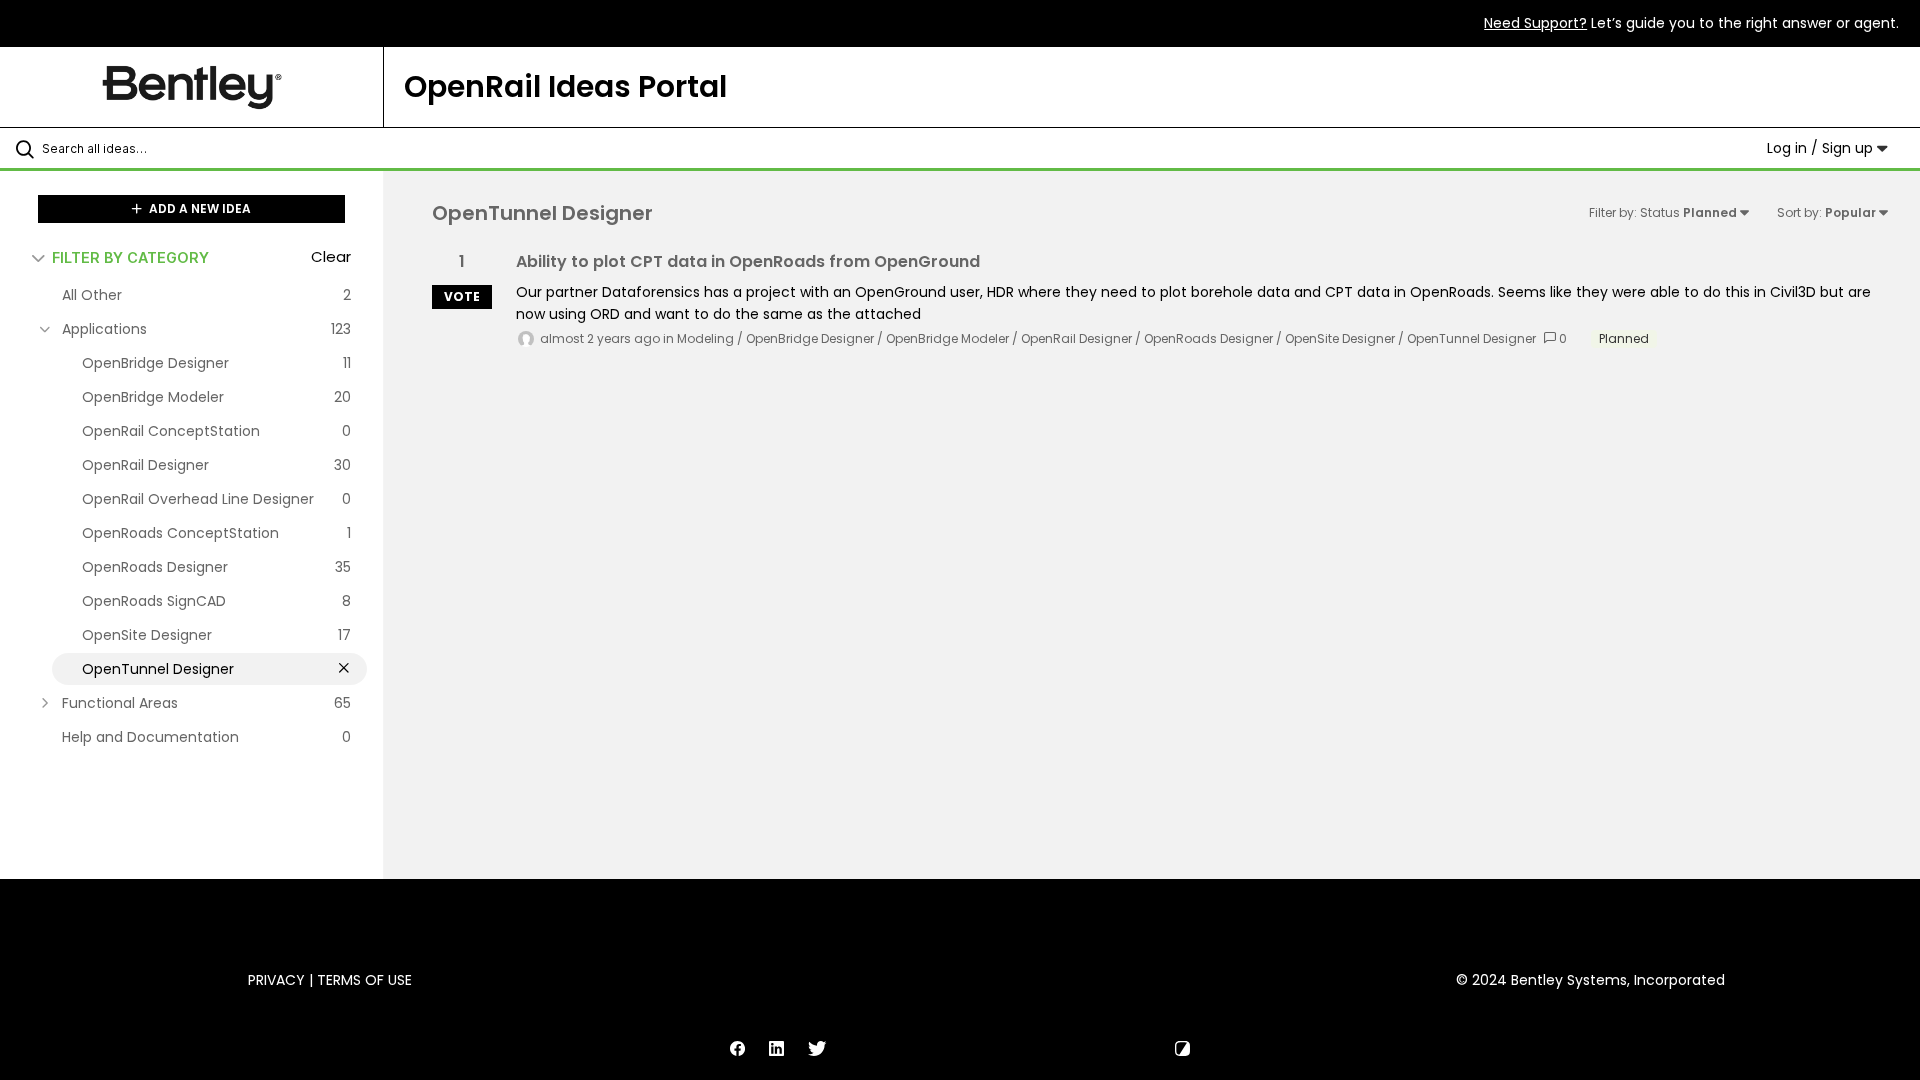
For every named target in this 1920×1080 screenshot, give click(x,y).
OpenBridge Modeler (947, 338)
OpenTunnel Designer (1471, 338)
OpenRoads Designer (1208, 338)
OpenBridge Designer (810, 338)
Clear (331, 256)
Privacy (276, 980)
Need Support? (1535, 23)
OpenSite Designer (1340, 338)
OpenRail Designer (1076, 338)
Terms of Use (364, 980)
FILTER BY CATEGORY (130, 257)
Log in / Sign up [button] (1822, 148)
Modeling (705, 338)
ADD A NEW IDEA (198, 208)
